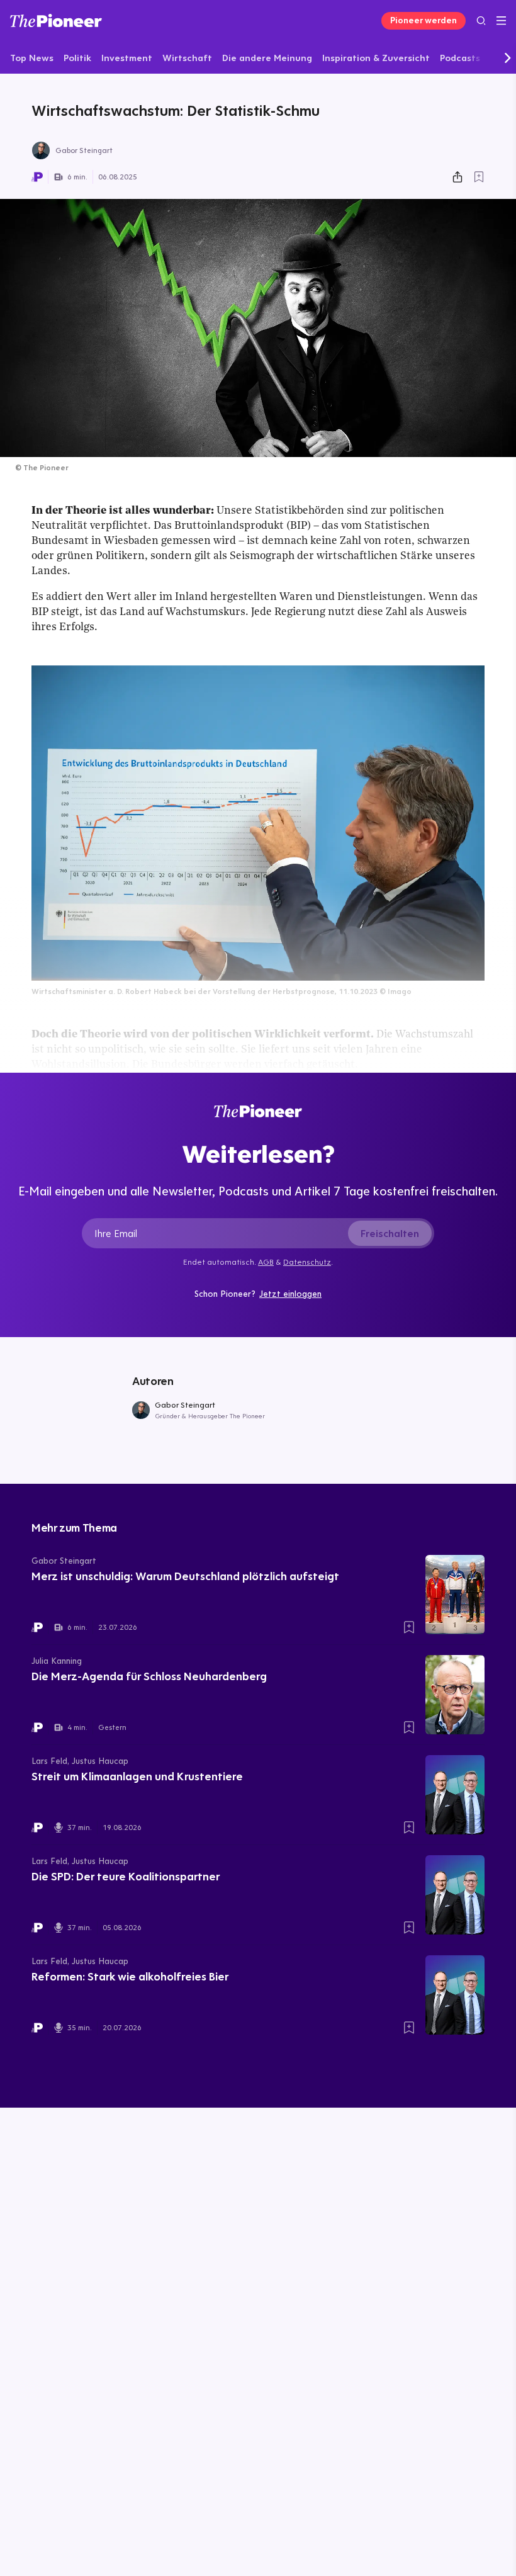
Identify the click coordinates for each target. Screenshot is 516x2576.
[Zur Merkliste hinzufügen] (479, 177)
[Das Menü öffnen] (501, 21)
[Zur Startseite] (56, 20)
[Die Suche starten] (481, 20)
